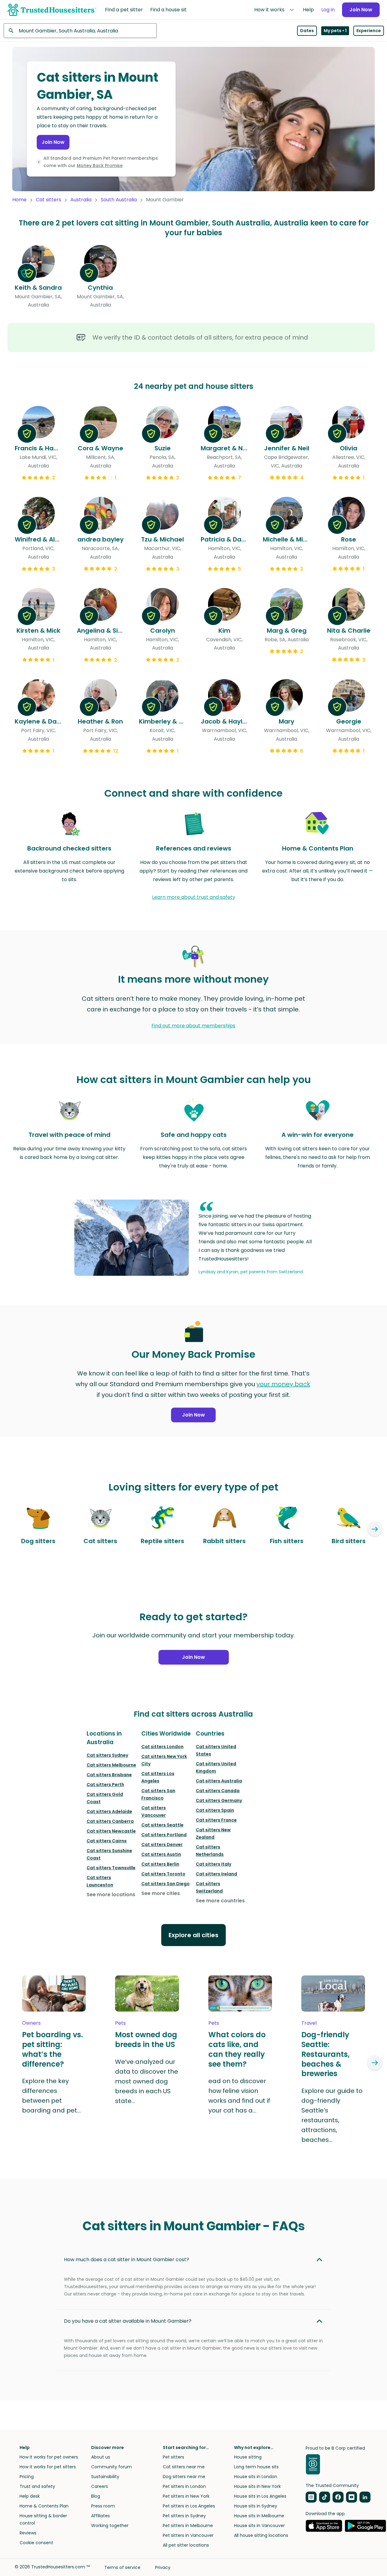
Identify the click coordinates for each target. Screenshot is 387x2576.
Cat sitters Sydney (107, 1755)
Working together (110, 2526)
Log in (328, 10)
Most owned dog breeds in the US (146, 2040)
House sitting (248, 2457)
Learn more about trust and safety (194, 897)
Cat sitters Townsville (111, 1868)
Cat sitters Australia (219, 1781)
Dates (307, 31)
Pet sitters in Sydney (184, 2516)
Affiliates (100, 2516)
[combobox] (80, 31)
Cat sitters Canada (218, 1791)
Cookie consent (36, 2543)
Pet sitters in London (184, 2486)
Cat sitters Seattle (162, 1825)
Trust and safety (37, 2486)
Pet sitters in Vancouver (188, 2535)
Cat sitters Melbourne (111, 1765)
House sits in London (256, 2477)
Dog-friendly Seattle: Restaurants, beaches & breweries (326, 2054)
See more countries (220, 1901)
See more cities (161, 1893)
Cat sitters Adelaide (109, 1811)
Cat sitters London (162, 1747)
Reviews (28, 2533)
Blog (96, 2496)
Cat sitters (48, 200)
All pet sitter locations (186, 2545)
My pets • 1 (335, 31)
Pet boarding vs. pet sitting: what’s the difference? (52, 2049)
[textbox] (80, 31)
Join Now (361, 10)
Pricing (27, 2477)
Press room (103, 2506)
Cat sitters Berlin (160, 1864)
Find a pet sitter (124, 10)
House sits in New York (257, 2486)
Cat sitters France (216, 1820)
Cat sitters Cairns (107, 1841)
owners (31, 2023)
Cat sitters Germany (219, 1800)
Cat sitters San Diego (166, 1884)
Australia (81, 200)
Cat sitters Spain (215, 1810)
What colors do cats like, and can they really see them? (237, 2049)
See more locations (111, 1895)
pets (120, 2023)
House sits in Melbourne (259, 2516)
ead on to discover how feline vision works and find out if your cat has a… (239, 2096)
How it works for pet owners (49, 2457)
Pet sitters (173, 2457)
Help (308, 10)
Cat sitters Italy (214, 1864)
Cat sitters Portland (164, 1835)
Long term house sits (256, 2467)
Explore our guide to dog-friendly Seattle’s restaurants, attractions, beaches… (332, 2115)
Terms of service (122, 2567)
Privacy (163, 2567)
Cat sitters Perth (105, 1785)
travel (309, 2023)
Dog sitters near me (184, 2477)
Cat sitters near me (184, 2467)
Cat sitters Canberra (110, 1821)
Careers (100, 2486)
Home (19, 200)
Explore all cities (193, 1935)
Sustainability (105, 2477)
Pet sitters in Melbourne (188, 2526)
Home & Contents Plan (44, 2506)
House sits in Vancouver (259, 2526)
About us (101, 2457)
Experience (369, 31)
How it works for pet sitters (48, 2467)
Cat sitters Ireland (216, 1874)
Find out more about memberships (193, 1026)
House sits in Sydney (256, 2506)
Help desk (30, 2496)
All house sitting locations (261, 2535)
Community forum (112, 2467)
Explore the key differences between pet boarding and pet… (51, 2096)
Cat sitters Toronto (163, 1874)
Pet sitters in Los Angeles (189, 2506)
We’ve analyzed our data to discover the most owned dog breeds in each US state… (147, 2081)
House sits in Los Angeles (260, 2496)
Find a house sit (168, 10)
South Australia (119, 200)
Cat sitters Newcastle (111, 1831)
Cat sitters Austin (161, 1854)
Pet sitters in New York (186, 2496)
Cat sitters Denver (162, 1845)
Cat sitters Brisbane (109, 1775)
